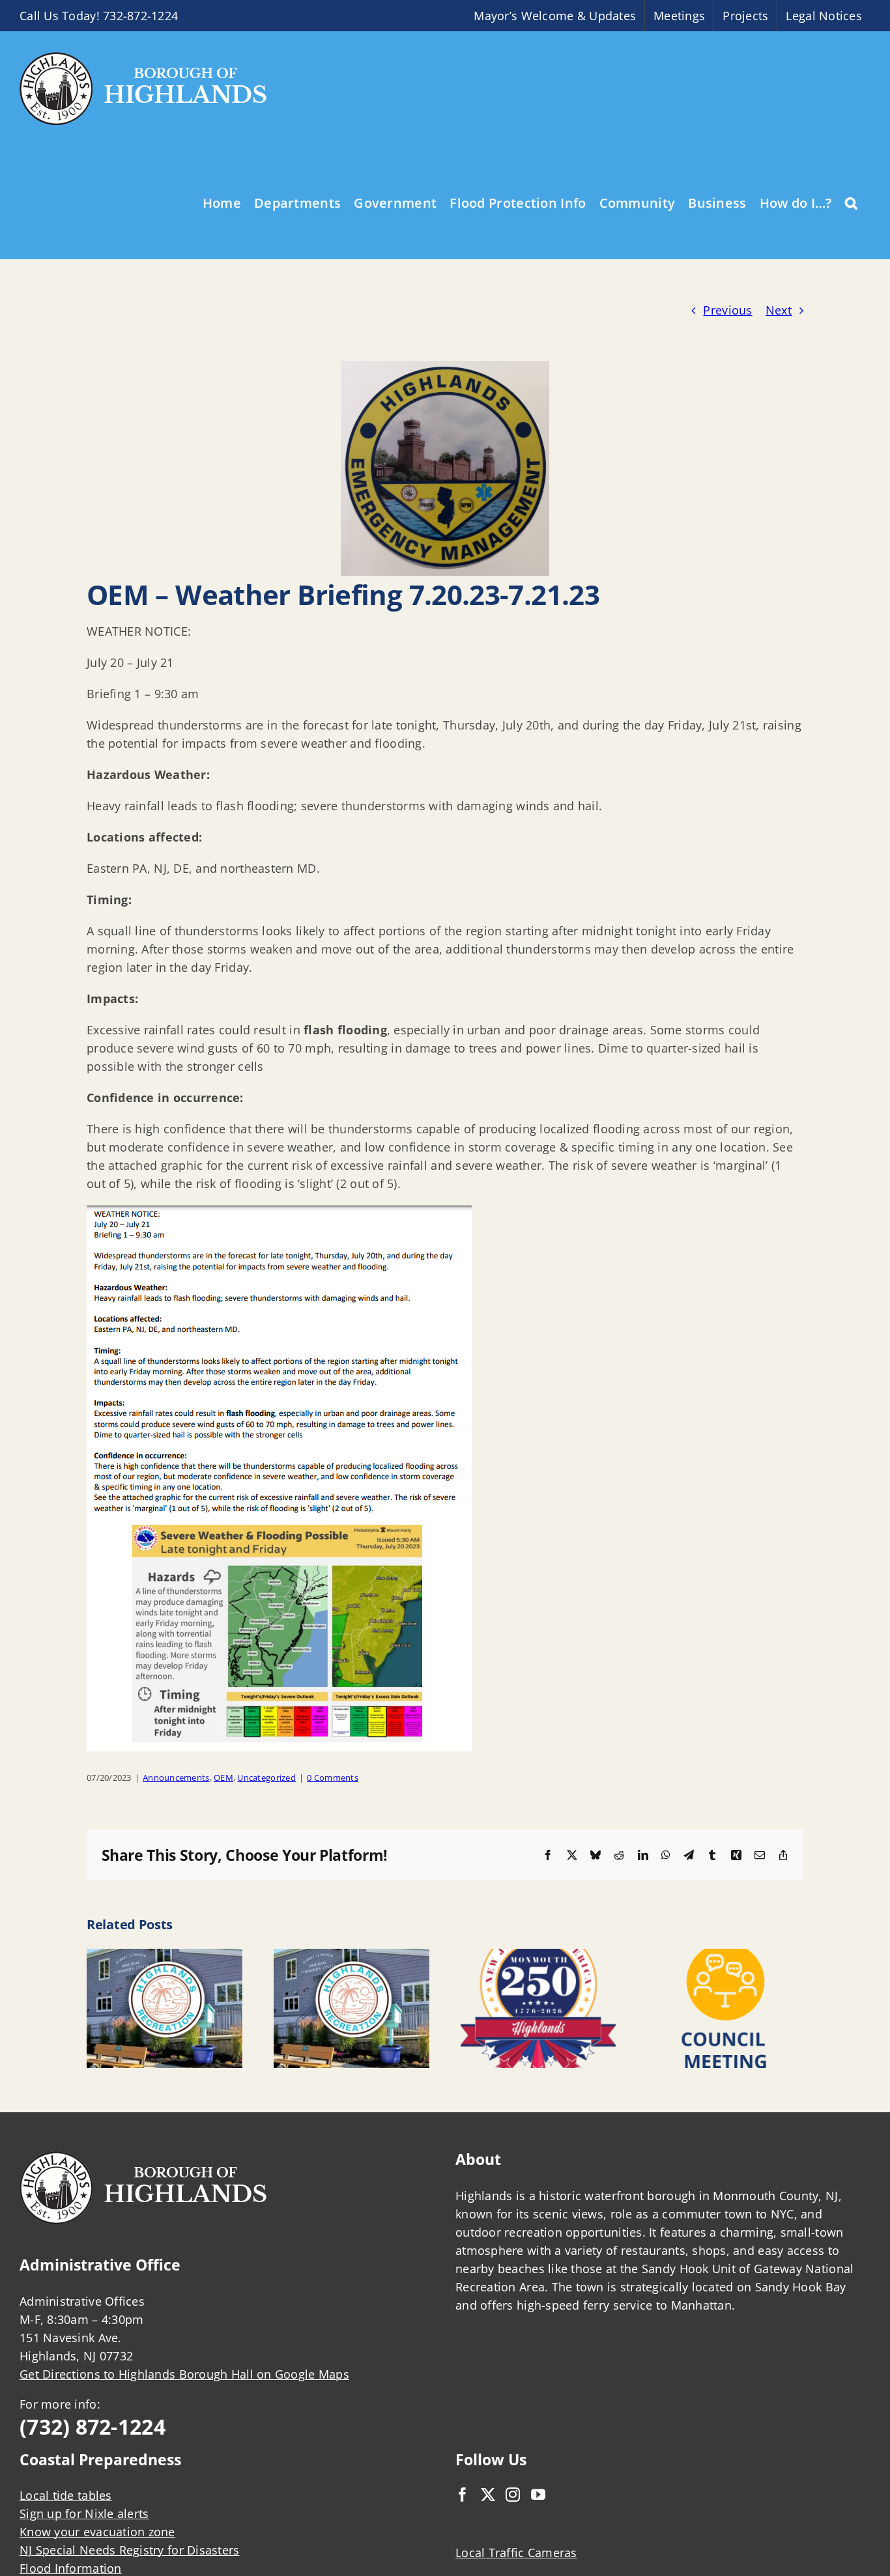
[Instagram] (513, 2495)
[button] (851, 202)
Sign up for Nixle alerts (84, 2513)
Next (779, 310)
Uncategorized (266, 1777)
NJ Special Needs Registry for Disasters (130, 2550)
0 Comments (333, 1777)
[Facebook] (463, 2495)
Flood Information (71, 2568)
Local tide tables (66, 2495)
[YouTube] (538, 2495)
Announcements (176, 1777)
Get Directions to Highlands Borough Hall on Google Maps (184, 2374)
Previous (727, 310)
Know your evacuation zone (97, 2532)
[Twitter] (488, 2495)
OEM (223, 1777)
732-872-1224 (140, 16)
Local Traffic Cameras (516, 2553)
